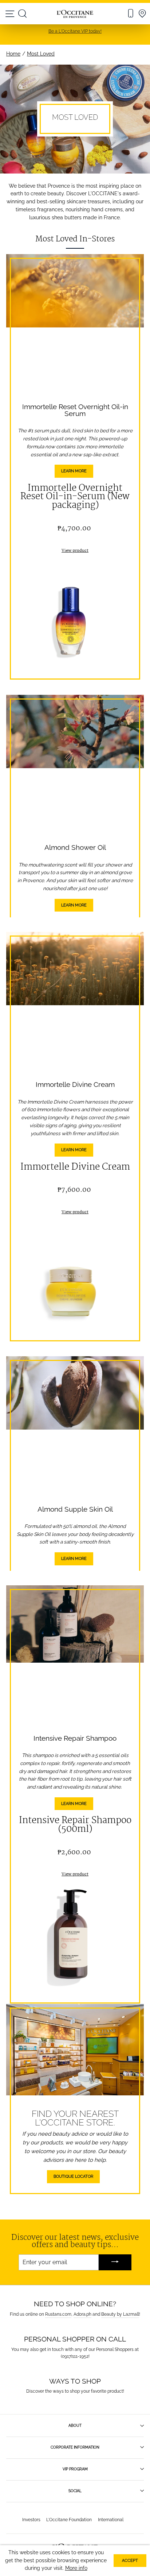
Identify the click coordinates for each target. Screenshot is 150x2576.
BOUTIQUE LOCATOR (73, 2176)
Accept (130, 2561)
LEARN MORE (74, 905)
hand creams (107, 209)
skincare (76, 201)
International (111, 2520)
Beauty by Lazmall (120, 2314)
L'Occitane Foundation (69, 2520)
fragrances (50, 209)
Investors (31, 2520)
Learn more (74, 471)
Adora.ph (82, 2314)
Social (75, 2491)
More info (76, 2568)
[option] (75, 31)
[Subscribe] (115, 2263)
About (75, 2425)
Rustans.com (58, 2314)
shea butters (67, 217)
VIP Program (75, 2469)
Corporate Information (75, 2447)
